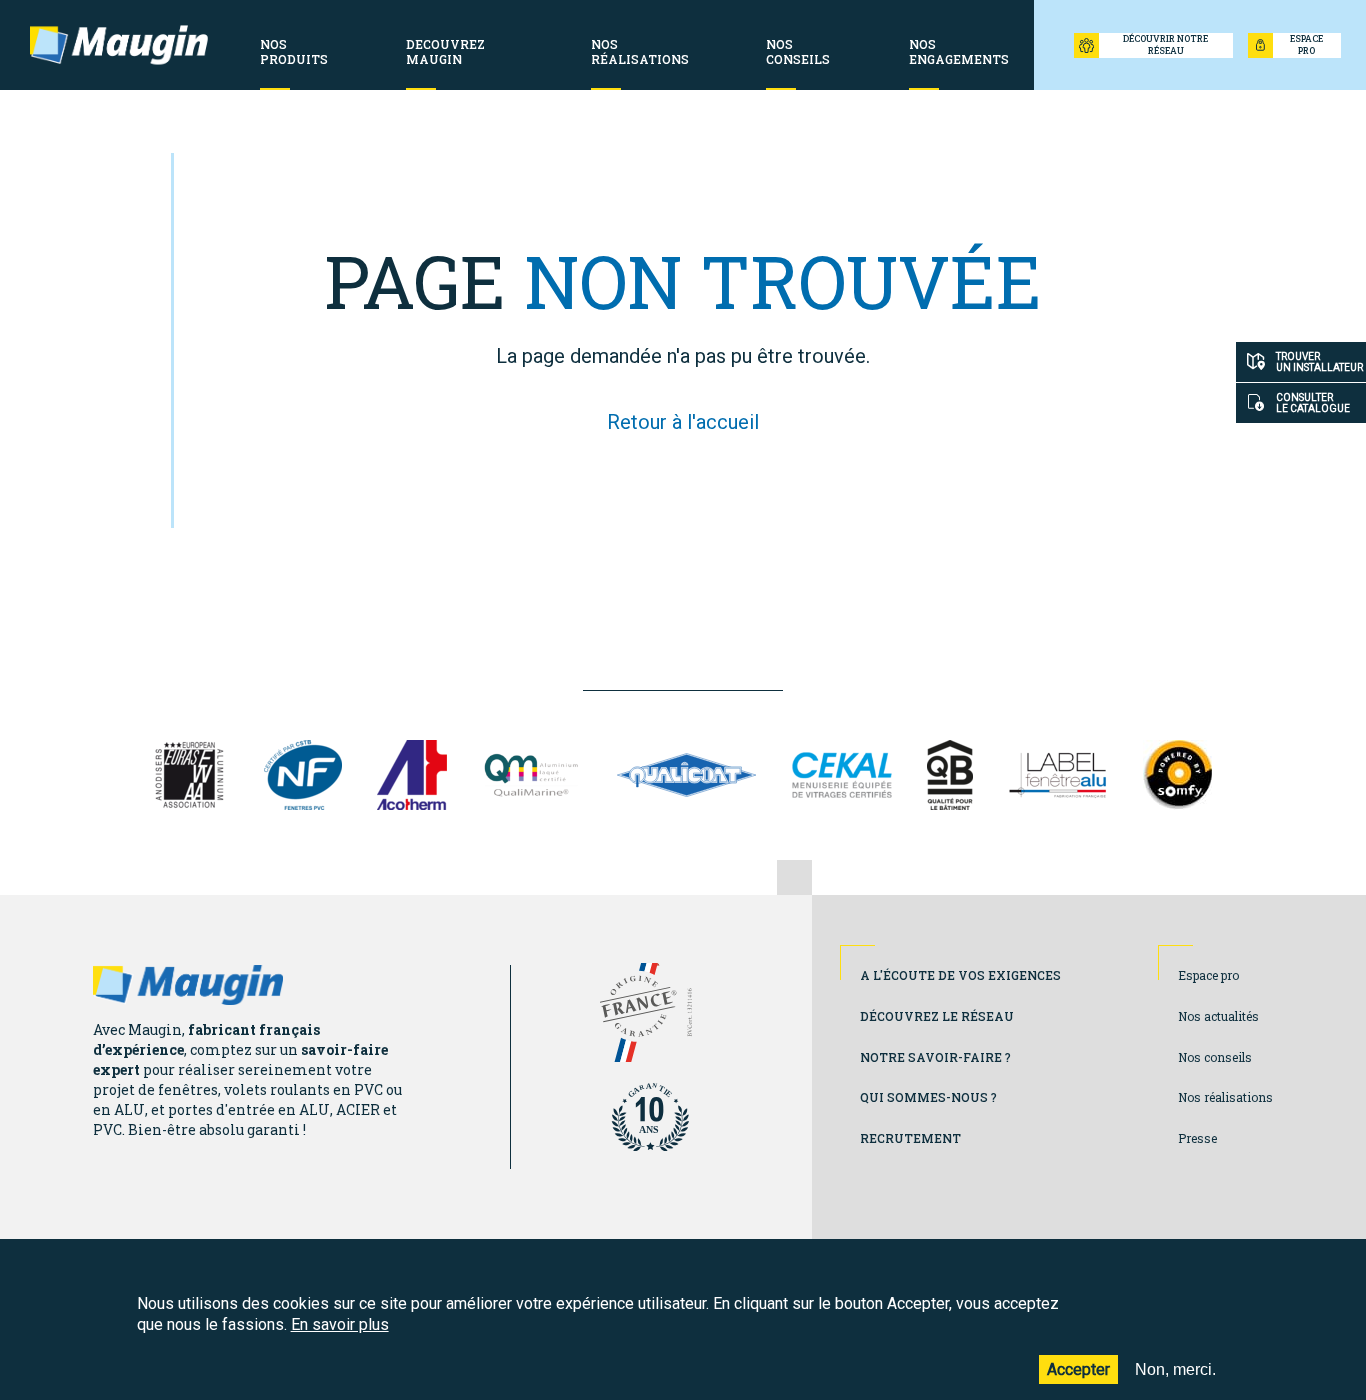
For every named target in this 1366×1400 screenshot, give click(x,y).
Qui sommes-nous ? (928, 1097)
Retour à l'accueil (683, 422)
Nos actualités (1218, 1016)
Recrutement (910, 1138)
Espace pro (1208, 975)
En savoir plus (340, 1324)
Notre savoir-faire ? (935, 1057)
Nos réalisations (1225, 1097)
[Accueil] (119, 45)
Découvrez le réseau (937, 1016)
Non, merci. (1175, 1368)
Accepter (1078, 1368)
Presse (1197, 1138)
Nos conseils (1215, 1057)
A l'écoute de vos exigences (960, 975)
